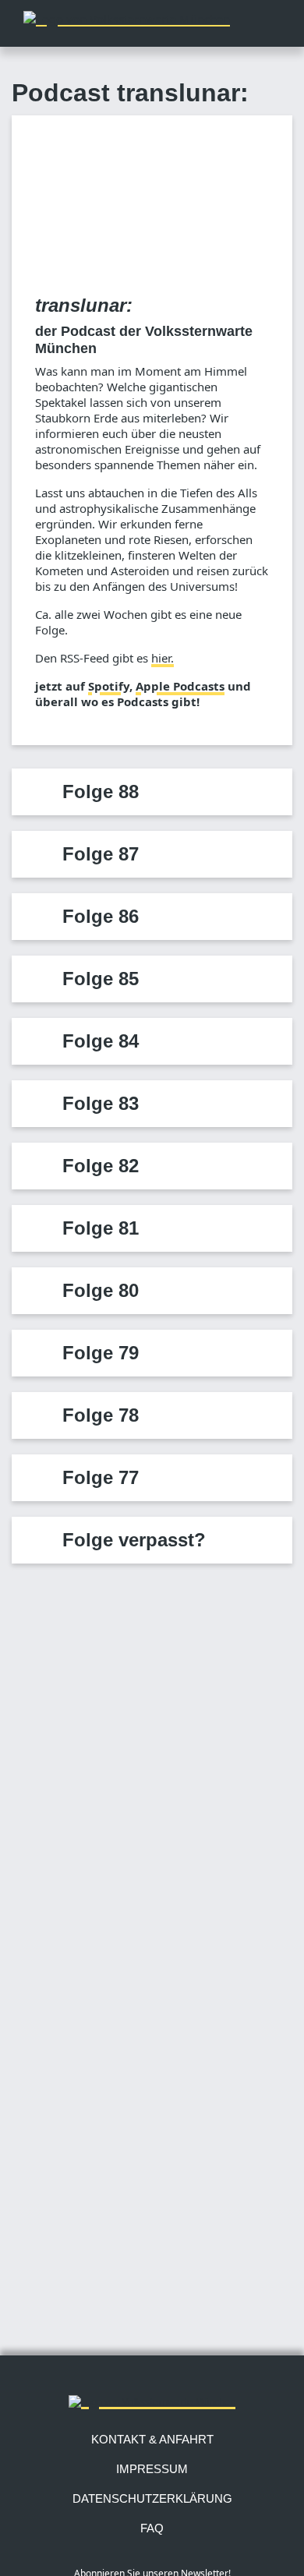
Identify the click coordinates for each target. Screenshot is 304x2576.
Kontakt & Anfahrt (152, 2439)
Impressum (152, 2469)
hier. (163, 658)
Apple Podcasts (180, 686)
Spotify (109, 686)
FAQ (152, 2528)
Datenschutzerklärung (152, 2498)
